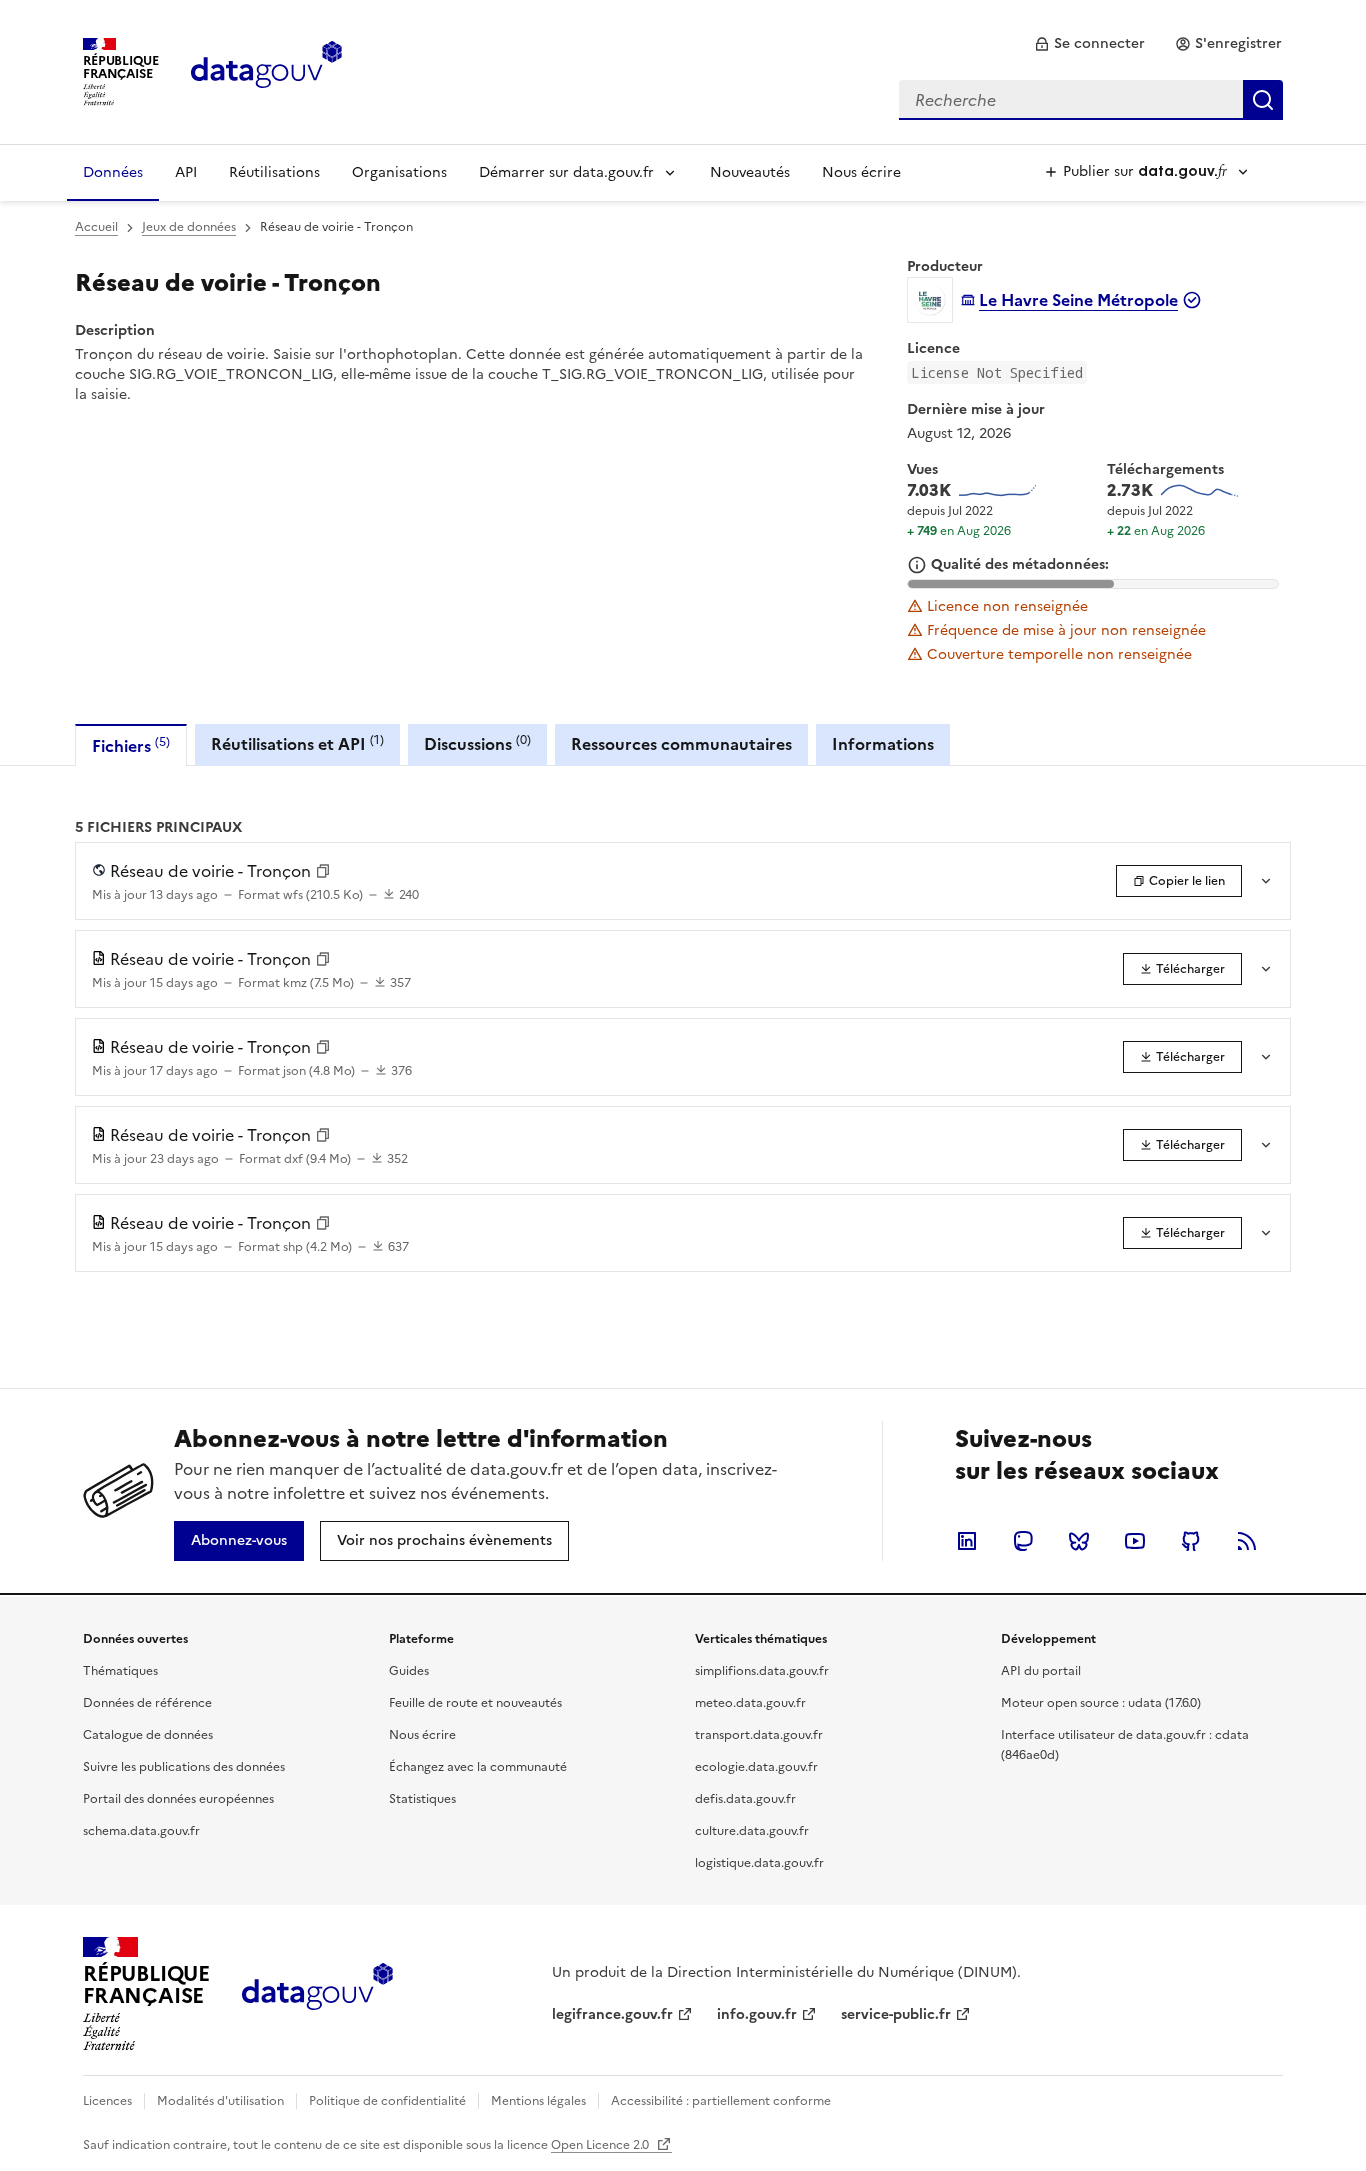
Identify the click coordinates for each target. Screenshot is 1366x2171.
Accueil (96, 227)
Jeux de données (189, 227)
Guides (409, 1671)
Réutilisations (274, 172)
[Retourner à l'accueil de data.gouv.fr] (266, 70)
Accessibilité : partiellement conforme (721, 2101)
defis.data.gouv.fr (745, 1799)
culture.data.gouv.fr (752, 1831)
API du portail (1041, 1671)
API (186, 172)
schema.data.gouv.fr (141, 1831)
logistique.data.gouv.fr (759, 1863)
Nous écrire (861, 172)
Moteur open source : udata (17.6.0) (1101, 1703)
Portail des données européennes (178, 1799)
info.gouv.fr (757, 2014)
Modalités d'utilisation (220, 2101)
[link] (1089, 44)
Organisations (399, 172)
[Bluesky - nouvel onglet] (1079, 1541)
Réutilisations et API (297, 743)
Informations (883, 744)
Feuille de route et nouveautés (475, 1703)
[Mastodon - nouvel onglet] (1023, 1541)
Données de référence (147, 1703)
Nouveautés (750, 172)
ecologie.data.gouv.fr (756, 1767)
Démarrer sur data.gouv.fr (566, 172)
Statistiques (422, 1799)
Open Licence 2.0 (601, 2145)
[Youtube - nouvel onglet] (1135, 1541)
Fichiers (131, 745)
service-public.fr (896, 2014)
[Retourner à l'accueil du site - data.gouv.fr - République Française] (317, 1994)
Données (113, 172)
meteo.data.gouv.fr (750, 1703)
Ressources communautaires (681, 744)
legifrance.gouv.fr (612, 2014)
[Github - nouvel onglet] (1191, 1541)
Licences (107, 2101)
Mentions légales (538, 2101)
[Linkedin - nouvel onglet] (967, 1541)
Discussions (477, 743)
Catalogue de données (148, 1735)
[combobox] (1091, 100)
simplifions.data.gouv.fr (762, 1671)
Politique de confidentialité (387, 2101)
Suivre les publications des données (184, 1767)
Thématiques (120, 1671)
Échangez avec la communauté (478, 1767)
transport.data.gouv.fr (759, 1735)
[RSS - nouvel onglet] (1247, 1541)
